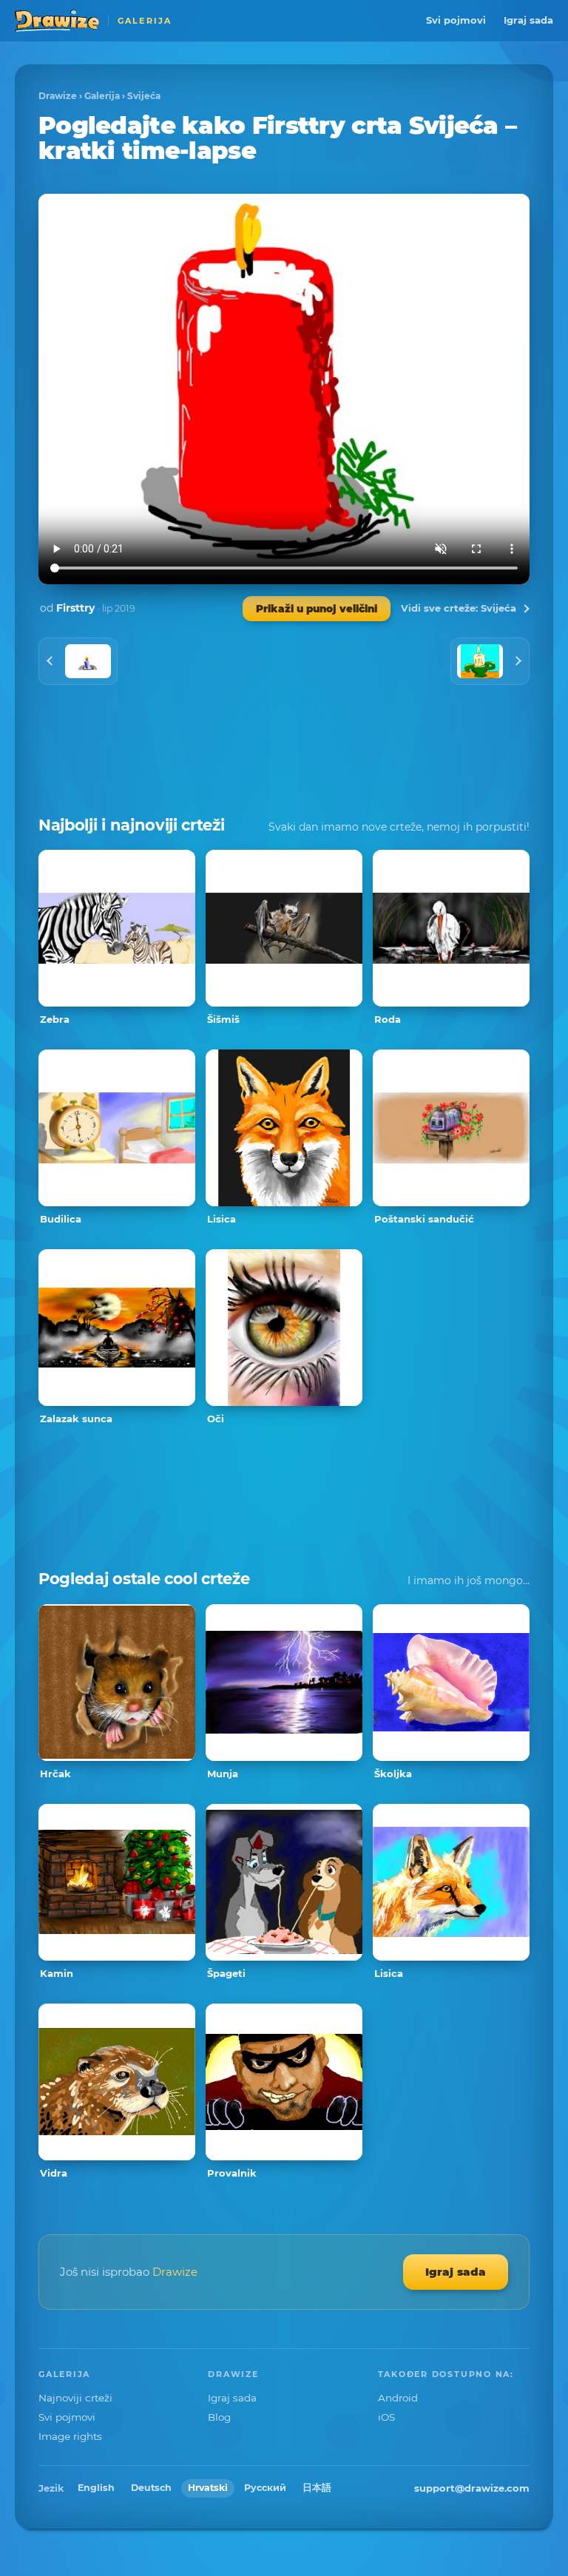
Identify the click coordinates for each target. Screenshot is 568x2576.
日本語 (317, 2488)
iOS (386, 2417)
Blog (219, 2417)
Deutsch (151, 2488)
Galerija (102, 96)
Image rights (70, 2436)
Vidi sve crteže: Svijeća (459, 608)
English (96, 2488)
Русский (265, 2488)
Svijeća (144, 96)
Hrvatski (208, 2488)
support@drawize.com (472, 2488)
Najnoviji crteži (75, 2398)
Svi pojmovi (456, 20)
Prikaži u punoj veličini (317, 609)
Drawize (58, 96)
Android (398, 2398)
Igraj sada (528, 20)
